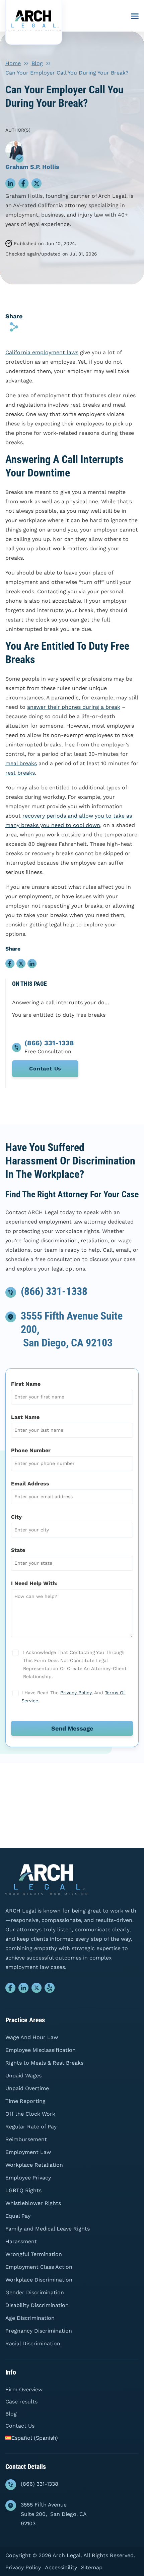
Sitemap (92, 2567)
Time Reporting (25, 2101)
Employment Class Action (39, 2267)
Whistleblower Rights (33, 2203)
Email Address (30, 1484)
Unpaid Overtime (27, 2088)
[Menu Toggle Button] (135, 16)
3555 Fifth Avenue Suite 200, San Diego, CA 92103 (54, 2514)
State (18, 1550)
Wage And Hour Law (32, 2037)
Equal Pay (18, 2216)
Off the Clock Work (30, 2114)
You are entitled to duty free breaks (59, 1015)
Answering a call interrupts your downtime (62, 1002)
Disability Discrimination (37, 2305)
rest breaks (20, 773)
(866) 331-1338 (54, 1291)
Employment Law (28, 2152)
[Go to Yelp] (50, 1989)
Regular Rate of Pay (31, 2127)
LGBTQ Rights (23, 2190)
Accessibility (61, 2567)
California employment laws (42, 352)
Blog (37, 63)
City (16, 1517)
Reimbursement (26, 2139)
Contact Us (45, 1069)
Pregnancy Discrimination (39, 2331)
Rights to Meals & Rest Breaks (44, 2063)
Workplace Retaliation (34, 2165)
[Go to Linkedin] (24, 1989)
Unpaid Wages (23, 2076)
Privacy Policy (76, 1693)
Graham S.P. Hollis (32, 167)
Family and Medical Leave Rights (48, 2229)
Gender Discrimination (35, 2292)
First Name (26, 1384)
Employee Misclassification (41, 2050)
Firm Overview (24, 2389)
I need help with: (34, 1583)
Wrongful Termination (34, 2254)
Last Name (25, 1417)
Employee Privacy (28, 2178)
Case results (21, 2402)
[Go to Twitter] (37, 1989)
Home (13, 63)
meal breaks (21, 763)
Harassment (21, 2241)
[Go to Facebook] (11, 1989)
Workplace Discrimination (39, 2280)
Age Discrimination (30, 2318)
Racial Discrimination (33, 2343)
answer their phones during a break (74, 707)
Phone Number (31, 1450)
